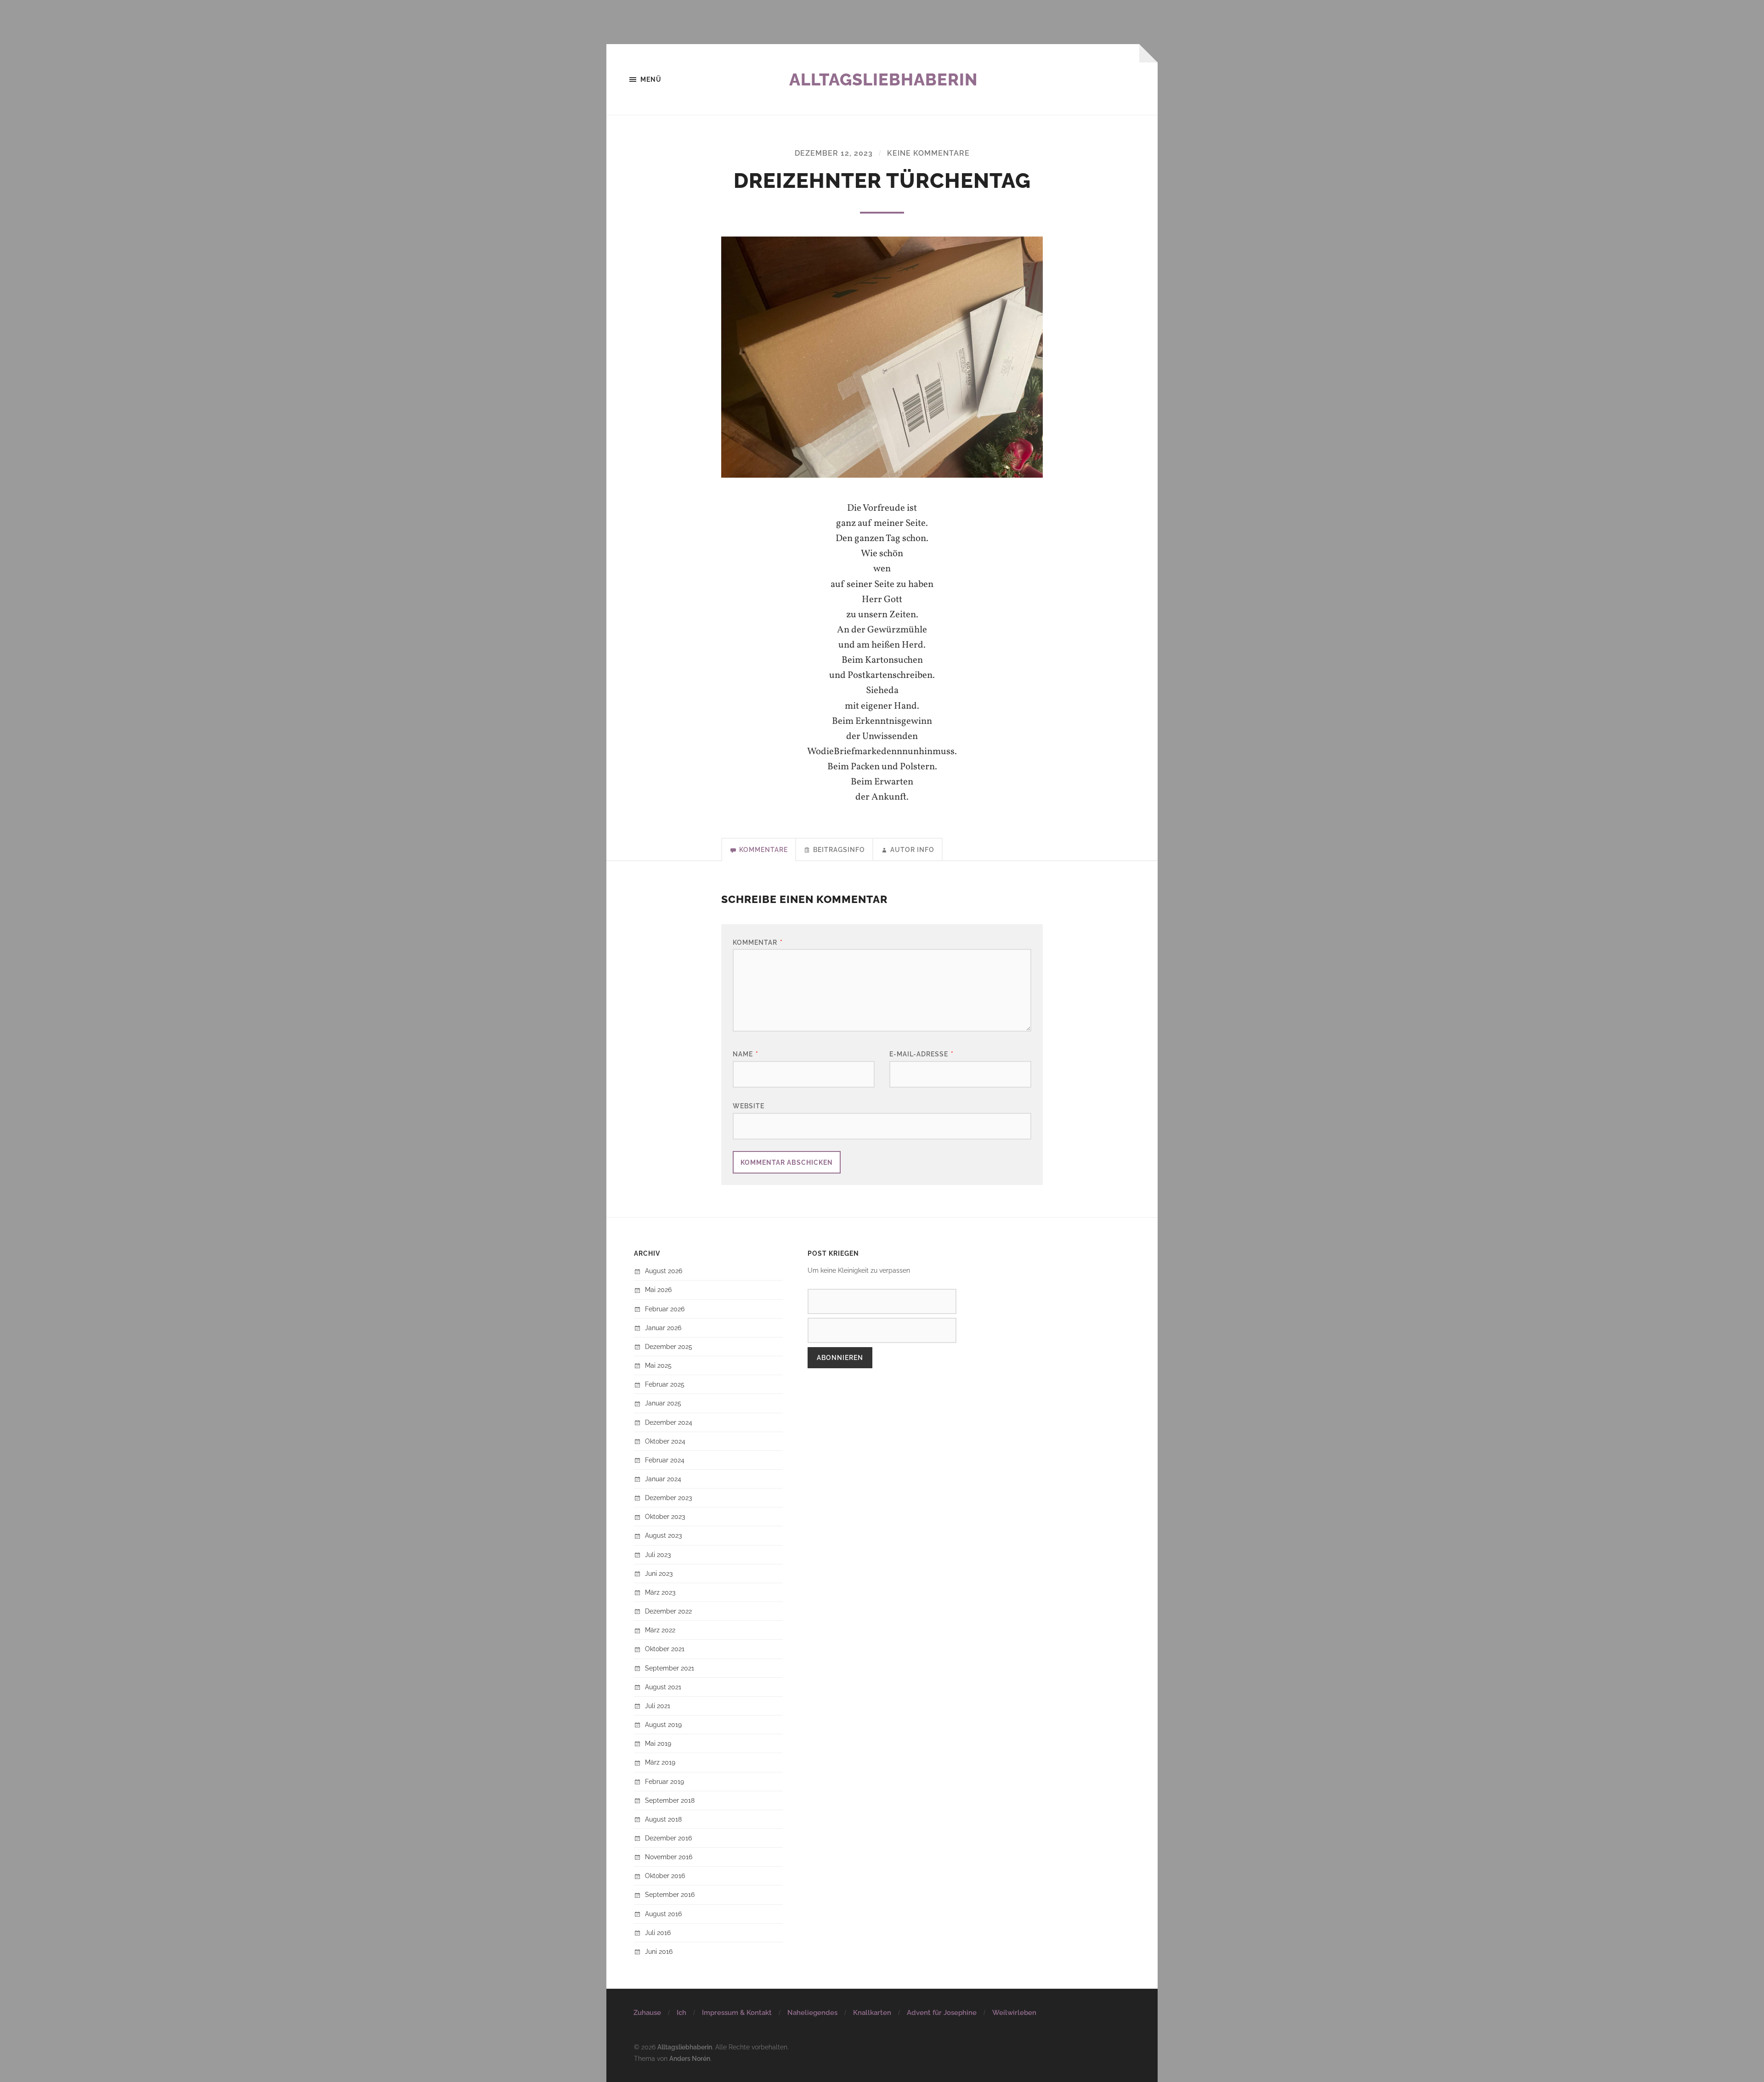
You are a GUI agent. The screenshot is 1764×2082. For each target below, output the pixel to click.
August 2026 (664, 1271)
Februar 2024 (665, 1460)
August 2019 (663, 1724)
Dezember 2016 (668, 1838)
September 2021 (670, 1668)
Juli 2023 (658, 1554)
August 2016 (663, 1914)
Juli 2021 (658, 1706)
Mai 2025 (658, 1365)
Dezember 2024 (669, 1422)
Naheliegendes (812, 2013)
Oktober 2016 (665, 1876)
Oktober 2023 (665, 1516)
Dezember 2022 (668, 1611)
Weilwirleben (1014, 2013)
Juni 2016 (659, 1951)
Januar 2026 (663, 1328)
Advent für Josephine (942, 2013)
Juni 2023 (659, 1573)
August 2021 (663, 1687)
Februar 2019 (664, 1781)
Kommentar (758, 942)
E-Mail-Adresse (922, 1054)
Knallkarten (872, 2013)
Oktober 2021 (665, 1649)
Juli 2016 (658, 1932)
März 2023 (660, 1592)
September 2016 (670, 1894)
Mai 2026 (658, 1289)
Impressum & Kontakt (737, 2013)
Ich (681, 2013)
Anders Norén (690, 2058)
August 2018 (663, 1819)
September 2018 (670, 1800)
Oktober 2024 (665, 1441)
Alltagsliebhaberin (883, 79)
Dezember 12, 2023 (834, 153)
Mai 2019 (658, 1743)
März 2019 (660, 1762)
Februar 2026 (665, 1309)
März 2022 (660, 1630)
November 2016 (669, 1857)
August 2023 (663, 1535)
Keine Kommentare (928, 153)
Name (746, 1054)
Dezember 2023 (668, 1498)
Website (749, 1106)
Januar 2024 (663, 1479)
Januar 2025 (663, 1403)
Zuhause (647, 2013)
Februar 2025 (665, 1384)
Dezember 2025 (669, 1346)
